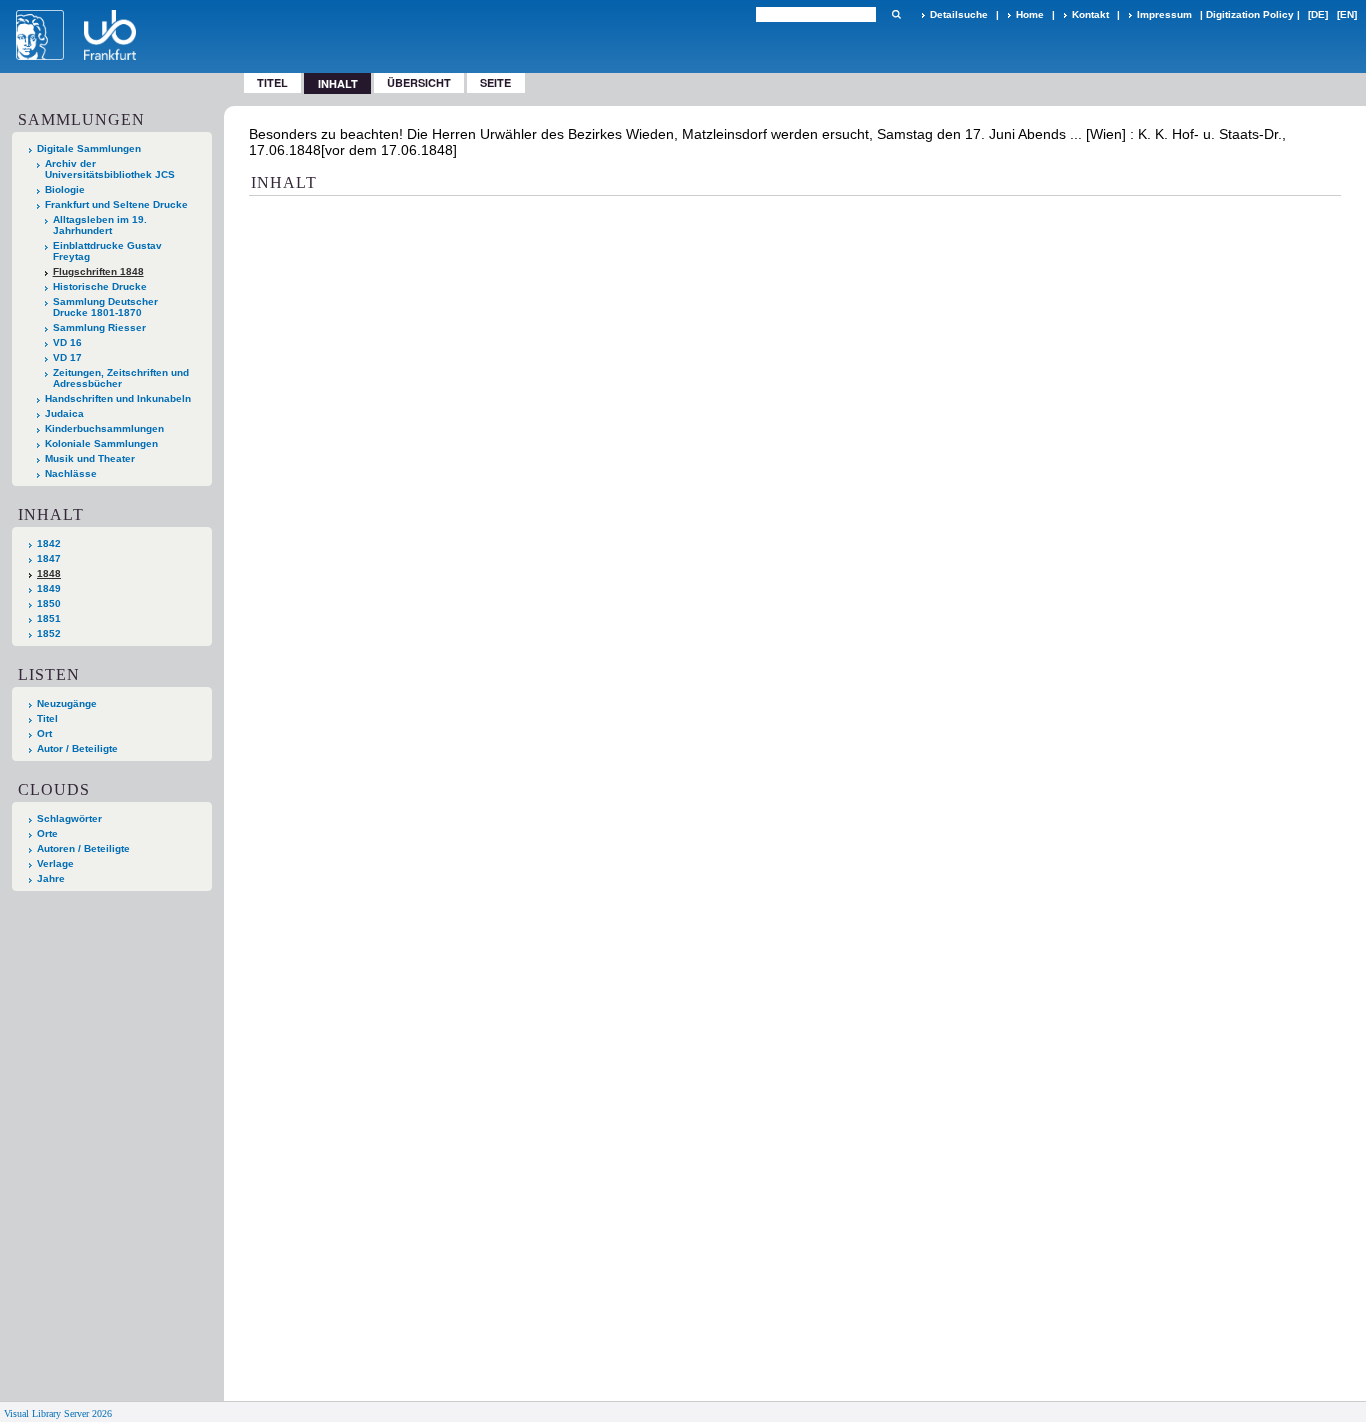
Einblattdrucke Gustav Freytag (107, 251)
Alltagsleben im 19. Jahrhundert (100, 225)
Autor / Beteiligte (77, 748)
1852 (49, 633)
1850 (49, 603)
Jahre (51, 878)
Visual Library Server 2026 (58, 1413)
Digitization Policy (1250, 14)
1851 (49, 618)
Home (1030, 14)
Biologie (65, 189)
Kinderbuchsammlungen (104, 428)
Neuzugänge (67, 703)
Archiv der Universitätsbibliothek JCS (110, 169)
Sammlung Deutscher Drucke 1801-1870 (105, 307)
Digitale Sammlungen (89, 148)
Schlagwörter (69, 818)
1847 (49, 558)
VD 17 (67, 357)
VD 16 (67, 342)
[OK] (896, 14)
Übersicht (419, 82)
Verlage (55, 863)
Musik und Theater (90, 458)
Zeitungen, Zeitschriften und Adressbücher (121, 378)
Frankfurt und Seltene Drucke (116, 204)
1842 (49, 543)
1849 (49, 588)
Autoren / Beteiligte (83, 848)
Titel (272, 82)
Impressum (1164, 14)
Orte (47, 833)
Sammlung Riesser (99, 327)
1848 (49, 573)
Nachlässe (71, 473)
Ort (44, 733)
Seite (495, 82)
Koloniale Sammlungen (101, 443)
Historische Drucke (100, 286)
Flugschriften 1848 (98, 271)
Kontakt (1090, 14)
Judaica (64, 413)
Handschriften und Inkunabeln (118, 398)
